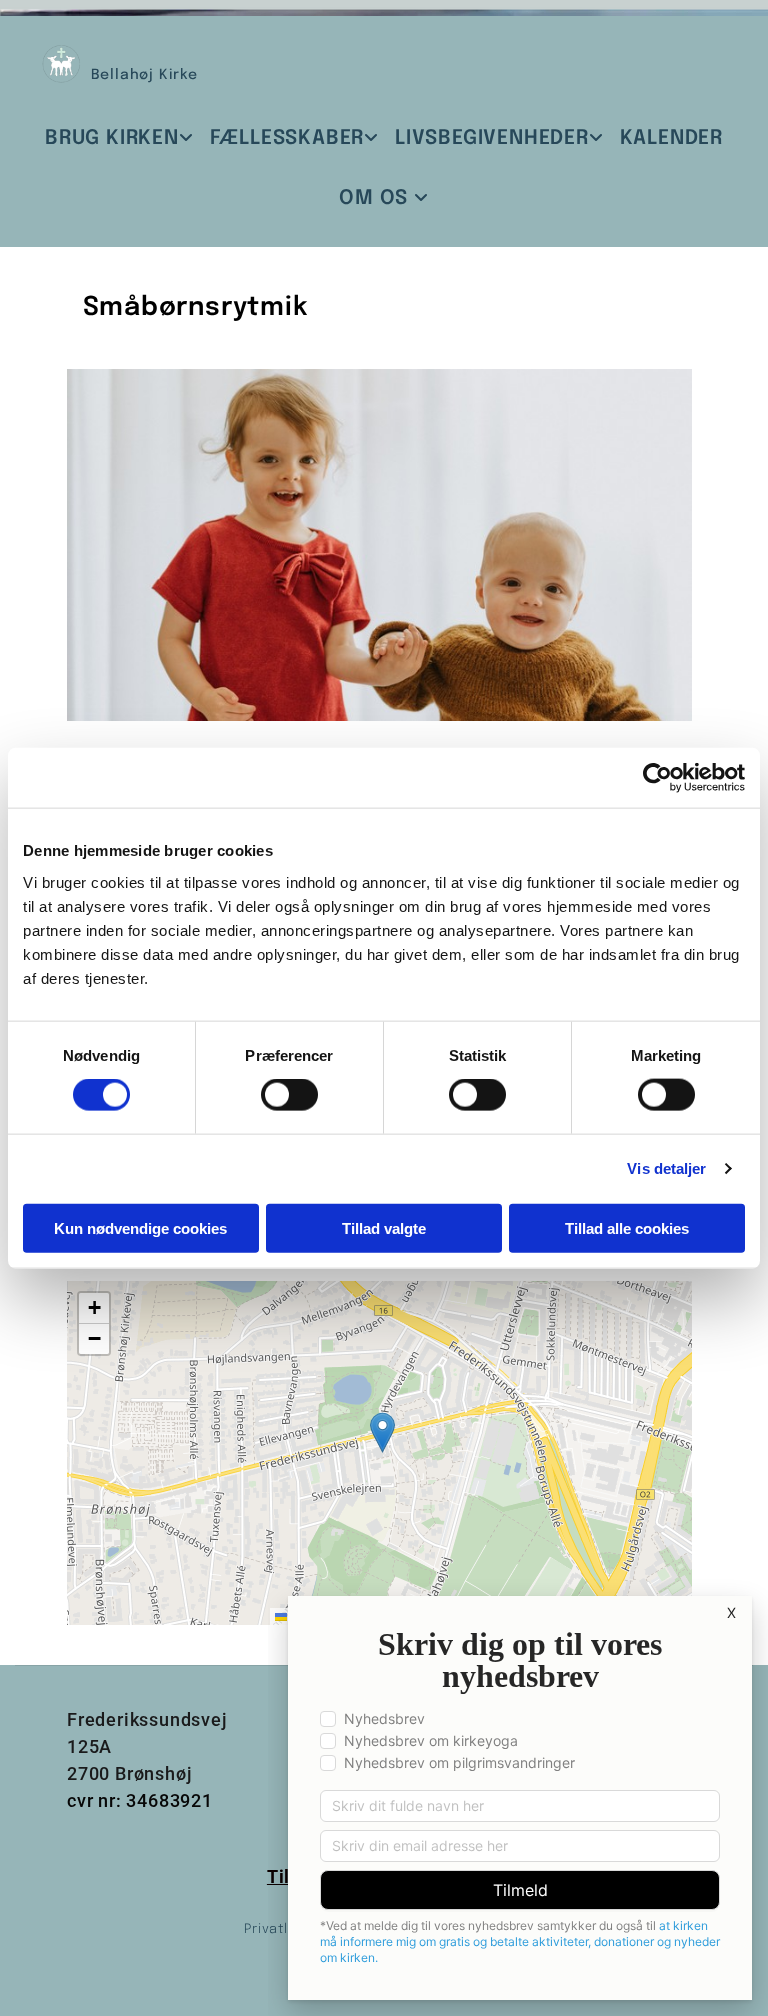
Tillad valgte (384, 1227)
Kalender (671, 138)
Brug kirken (112, 138)
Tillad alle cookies (627, 1227)
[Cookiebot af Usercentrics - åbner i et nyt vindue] (657, 778)
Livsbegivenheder (492, 138)
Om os (376, 198)
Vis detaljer (666, 1168)
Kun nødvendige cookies (140, 1227)
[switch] (289, 1095)
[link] (119, 138)
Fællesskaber (287, 138)
